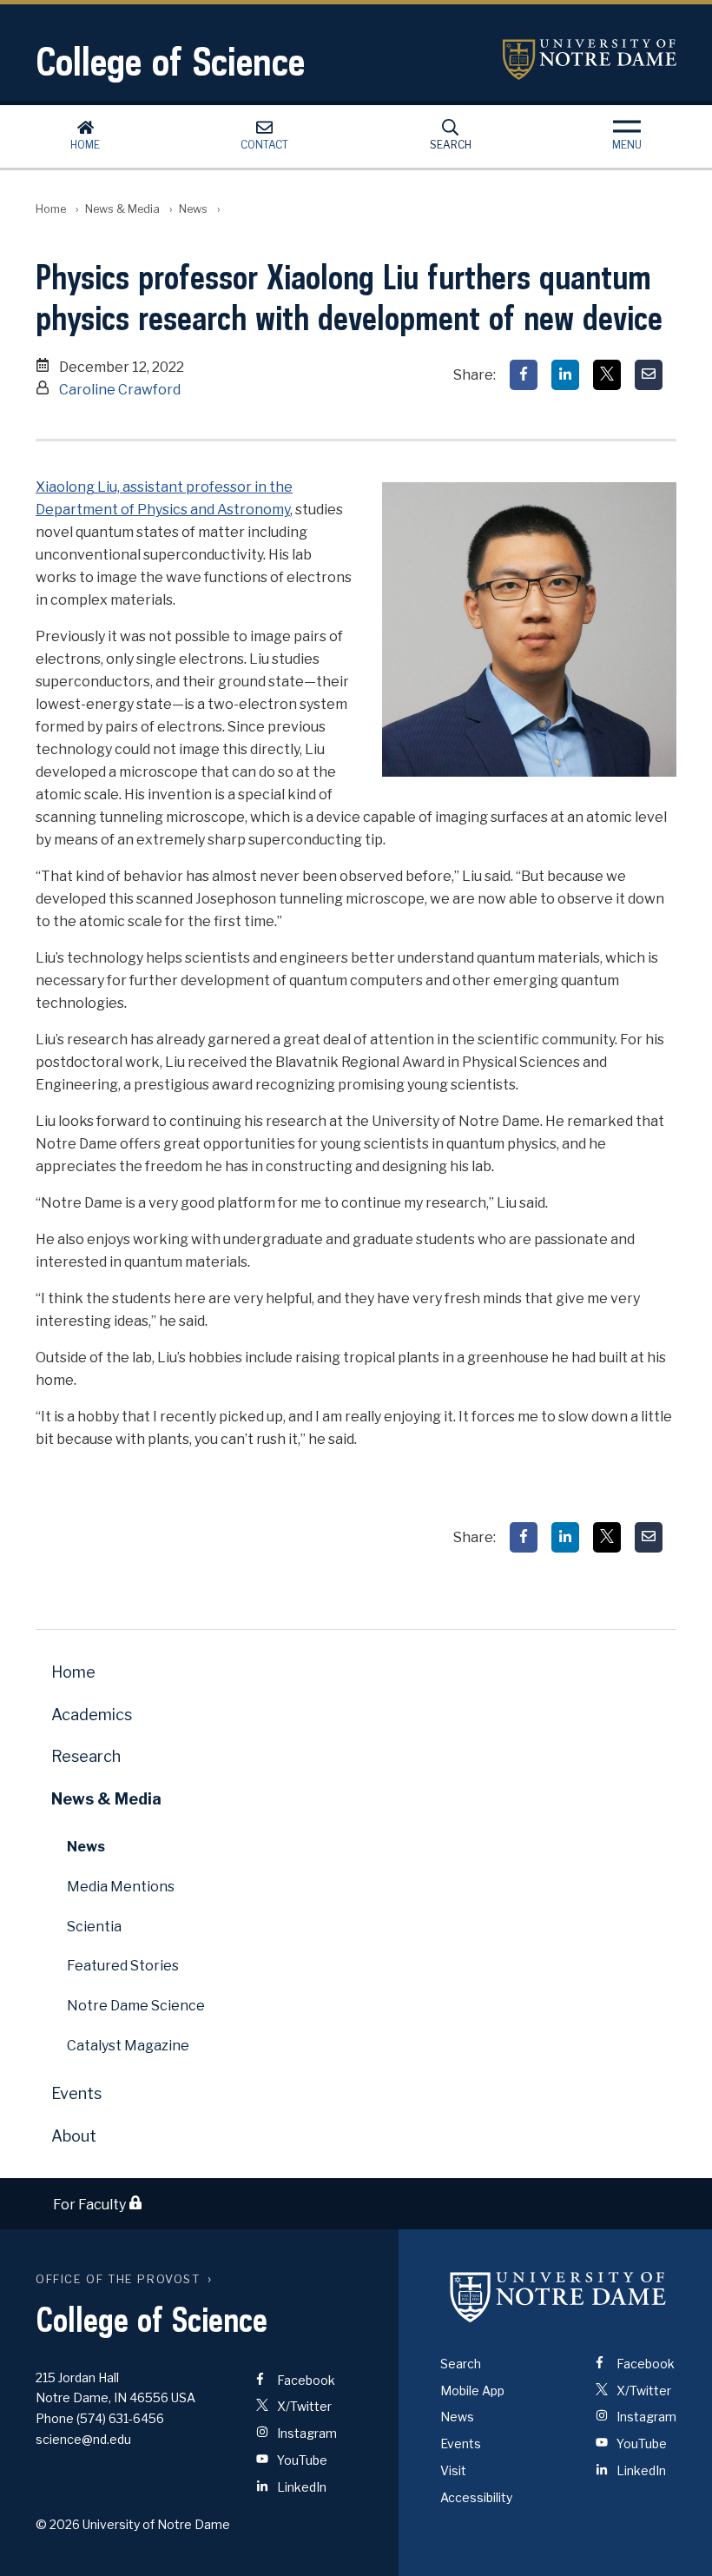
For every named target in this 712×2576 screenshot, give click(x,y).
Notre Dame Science (136, 2006)
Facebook (305, 2380)
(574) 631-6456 (120, 2418)
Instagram (306, 2433)
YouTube (301, 2460)
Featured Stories (123, 1966)
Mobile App (472, 2391)
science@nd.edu (83, 2439)
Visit (453, 2470)
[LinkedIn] (565, 375)
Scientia (94, 1927)
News (193, 209)
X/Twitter (303, 2406)
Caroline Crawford (120, 390)
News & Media (122, 209)
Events (76, 2093)
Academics (92, 1715)
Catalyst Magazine (128, 2046)
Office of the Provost (118, 2279)
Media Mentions (121, 1887)
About (74, 2136)
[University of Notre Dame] (558, 2297)
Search (451, 145)
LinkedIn (300, 2487)
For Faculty (91, 2205)
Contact (264, 145)
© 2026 (58, 2524)
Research (86, 1756)
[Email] (649, 375)
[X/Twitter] (607, 375)
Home (85, 145)
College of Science (170, 61)
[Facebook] (524, 375)
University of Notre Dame (590, 60)
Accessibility (476, 2497)
